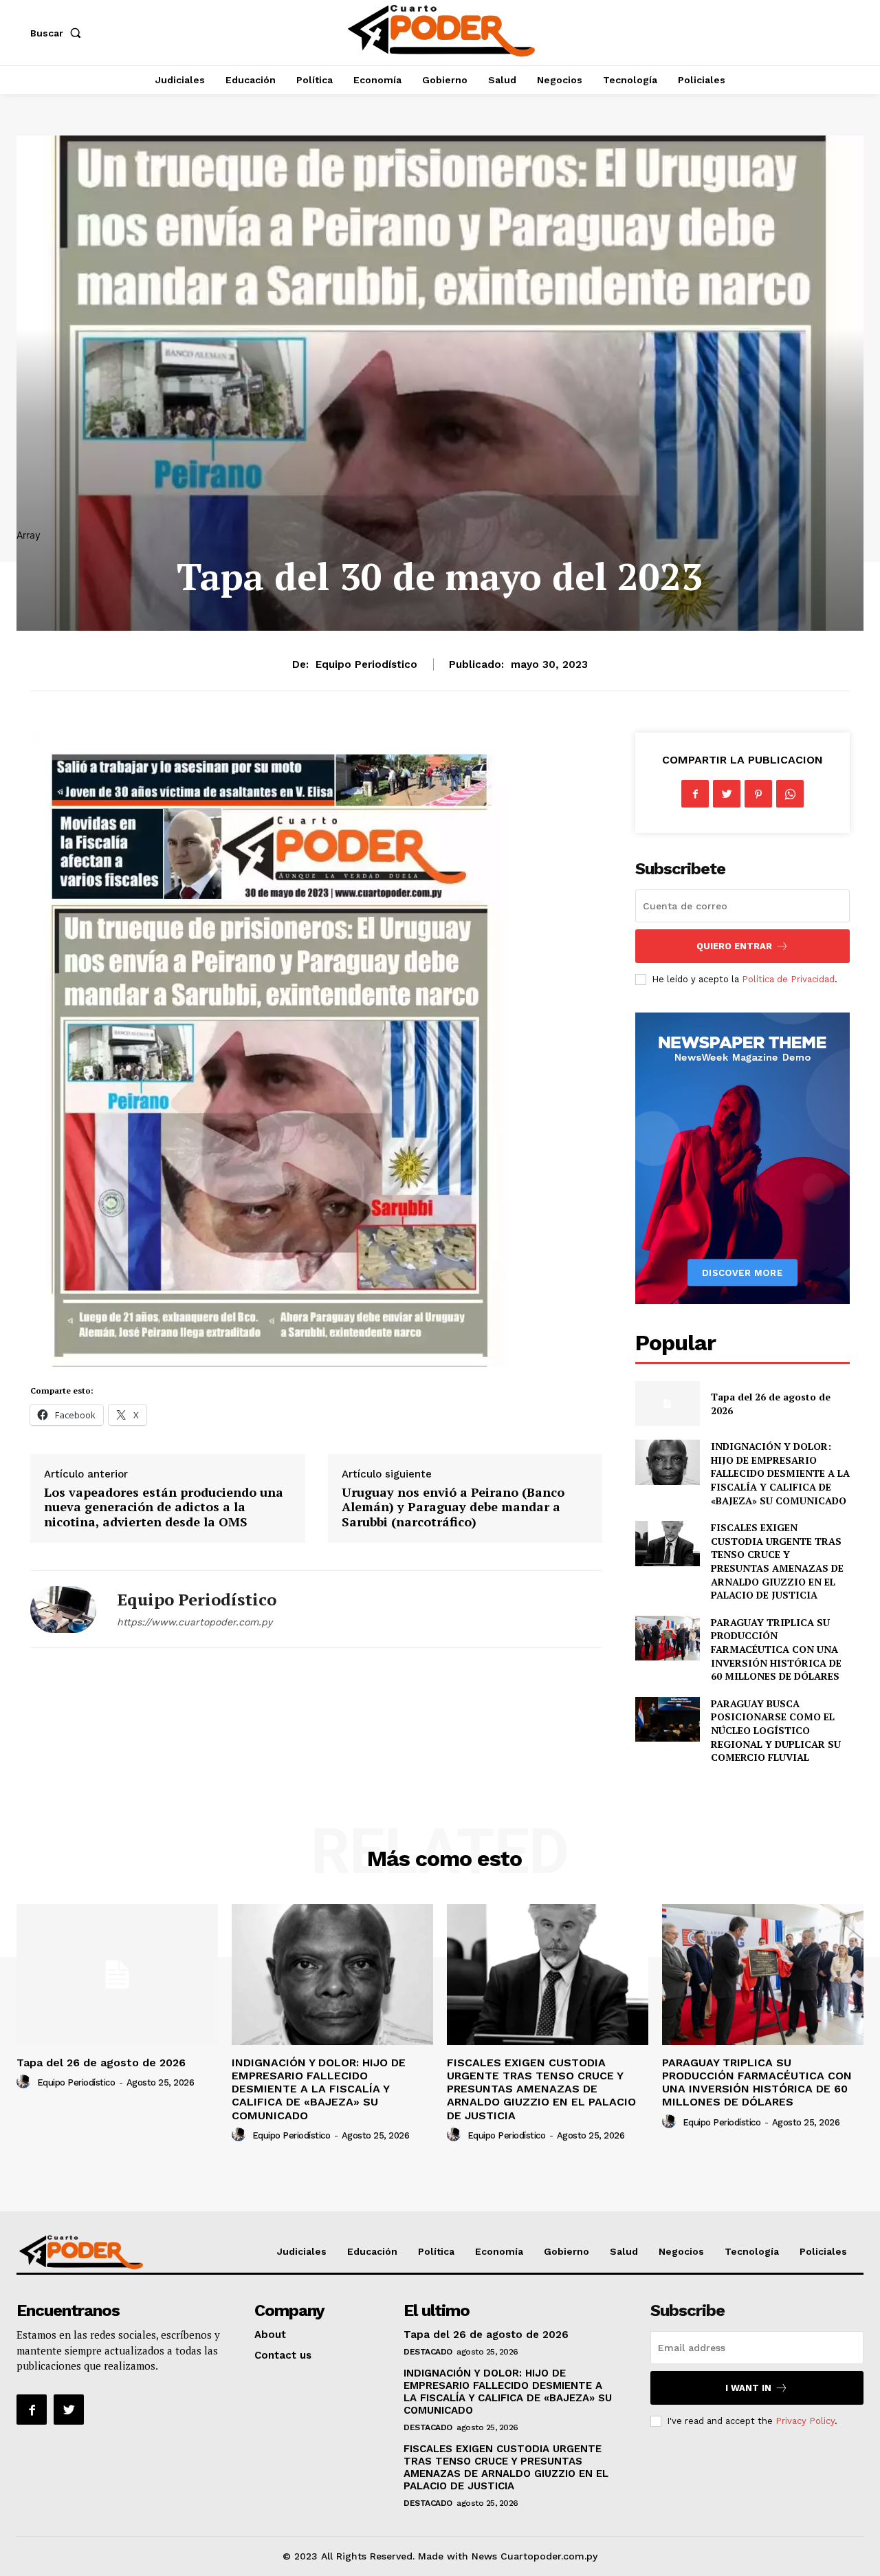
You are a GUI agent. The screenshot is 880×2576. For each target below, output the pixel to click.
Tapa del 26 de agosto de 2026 (101, 2063)
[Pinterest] (758, 794)
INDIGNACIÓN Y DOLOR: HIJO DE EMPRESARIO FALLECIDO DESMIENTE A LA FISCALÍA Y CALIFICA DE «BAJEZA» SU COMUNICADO (780, 1473)
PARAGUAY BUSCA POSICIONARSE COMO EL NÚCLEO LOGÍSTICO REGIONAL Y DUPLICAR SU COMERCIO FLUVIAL (776, 1730)
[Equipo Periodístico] (63, 1609)
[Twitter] (727, 794)
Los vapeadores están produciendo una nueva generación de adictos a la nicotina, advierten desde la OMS (164, 1507)
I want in (748, 2388)
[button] (58, 33)
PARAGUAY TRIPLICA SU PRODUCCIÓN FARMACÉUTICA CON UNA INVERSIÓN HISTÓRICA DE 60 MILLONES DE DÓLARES (776, 1649)
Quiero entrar (734, 946)
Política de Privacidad (788, 979)
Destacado (428, 2352)
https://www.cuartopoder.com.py (195, 1622)
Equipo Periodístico (366, 664)
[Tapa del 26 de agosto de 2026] (667, 1404)
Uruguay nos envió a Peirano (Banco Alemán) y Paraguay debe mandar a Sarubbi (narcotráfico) (453, 1507)
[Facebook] (695, 794)
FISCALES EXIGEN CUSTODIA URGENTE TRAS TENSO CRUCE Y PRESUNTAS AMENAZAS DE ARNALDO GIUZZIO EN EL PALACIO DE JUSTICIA (777, 1561)
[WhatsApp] (790, 794)
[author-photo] (25, 2082)
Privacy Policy (805, 2421)
